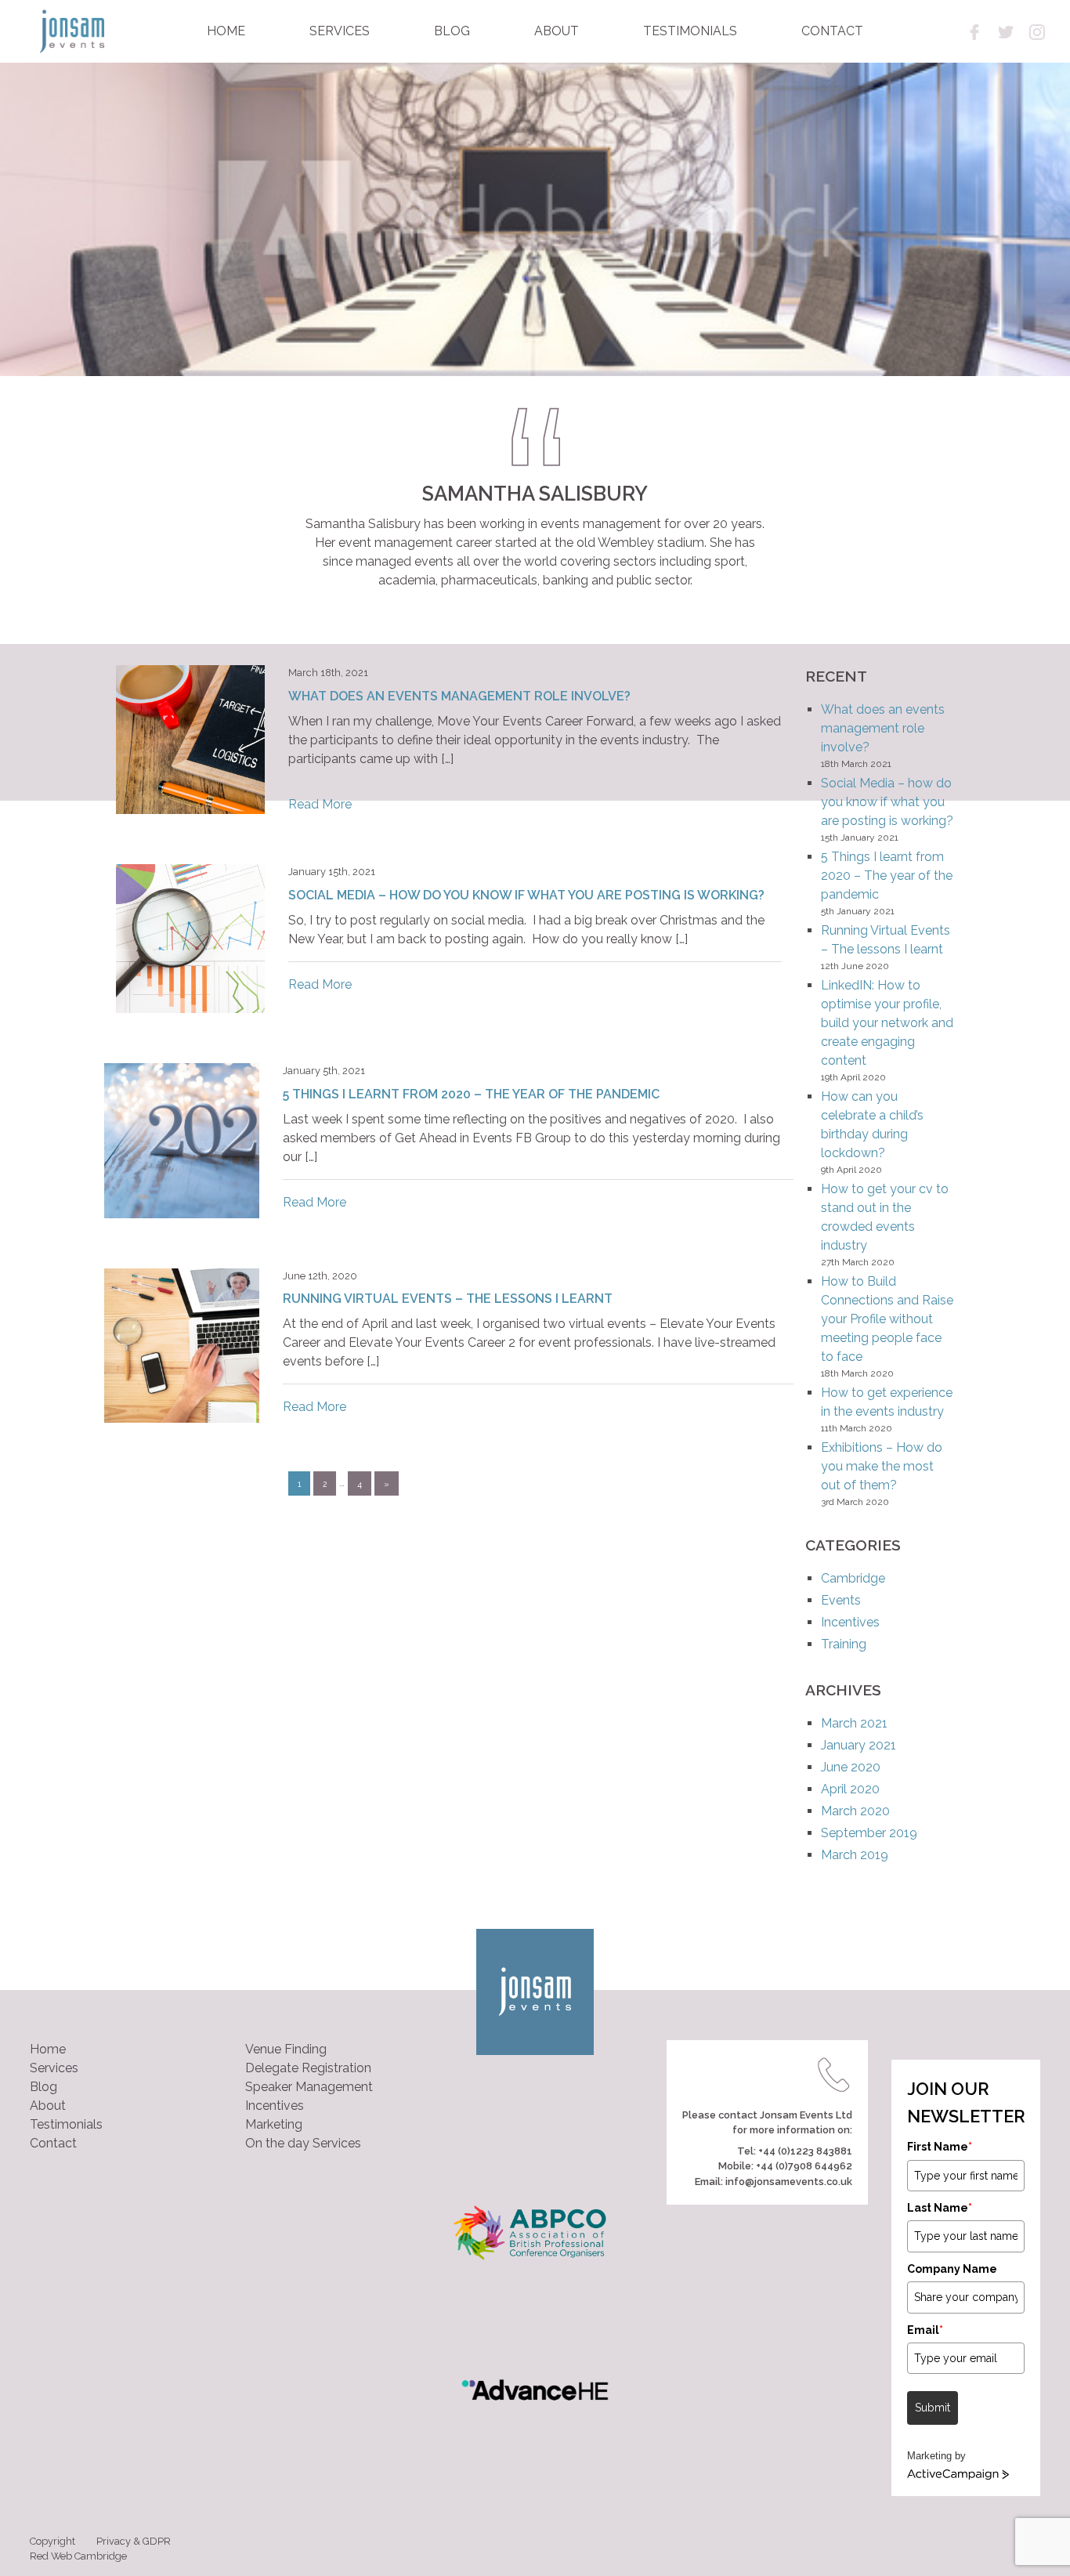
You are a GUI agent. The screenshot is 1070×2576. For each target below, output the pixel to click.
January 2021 (859, 1745)
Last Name (940, 2208)
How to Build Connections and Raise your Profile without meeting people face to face (887, 1319)
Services (54, 2068)
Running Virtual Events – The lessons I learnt (448, 1299)
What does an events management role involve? (459, 696)
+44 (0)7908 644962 (804, 2166)
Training (844, 1644)
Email (925, 2330)
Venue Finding (286, 2049)
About (48, 2106)
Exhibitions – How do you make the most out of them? (882, 1466)
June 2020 (851, 1767)
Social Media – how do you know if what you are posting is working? (526, 895)
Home (48, 2049)
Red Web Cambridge (78, 2556)
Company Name (952, 2269)
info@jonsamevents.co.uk (789, 2182)
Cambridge (853, 1578)
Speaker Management (309, 2087)
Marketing (274, 2124)
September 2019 (869, 1833)
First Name (940, 2147)
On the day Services (303, 2143)
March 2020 (855, 1811)
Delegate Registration (308, 2068)
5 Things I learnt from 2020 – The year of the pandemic (471, 1094)
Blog (43, 2087)
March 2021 (854, 1723)
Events (841, 1600)
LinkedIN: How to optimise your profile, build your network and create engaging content (887, 1023)
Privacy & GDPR (134, 2541)
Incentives (850, 1622)
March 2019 (855, 1855)
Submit (933, 2408)
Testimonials (66, 2124)
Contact (53, 2143)
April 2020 (850, 1789)
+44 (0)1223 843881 (805, 2151)
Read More (320, 804)
